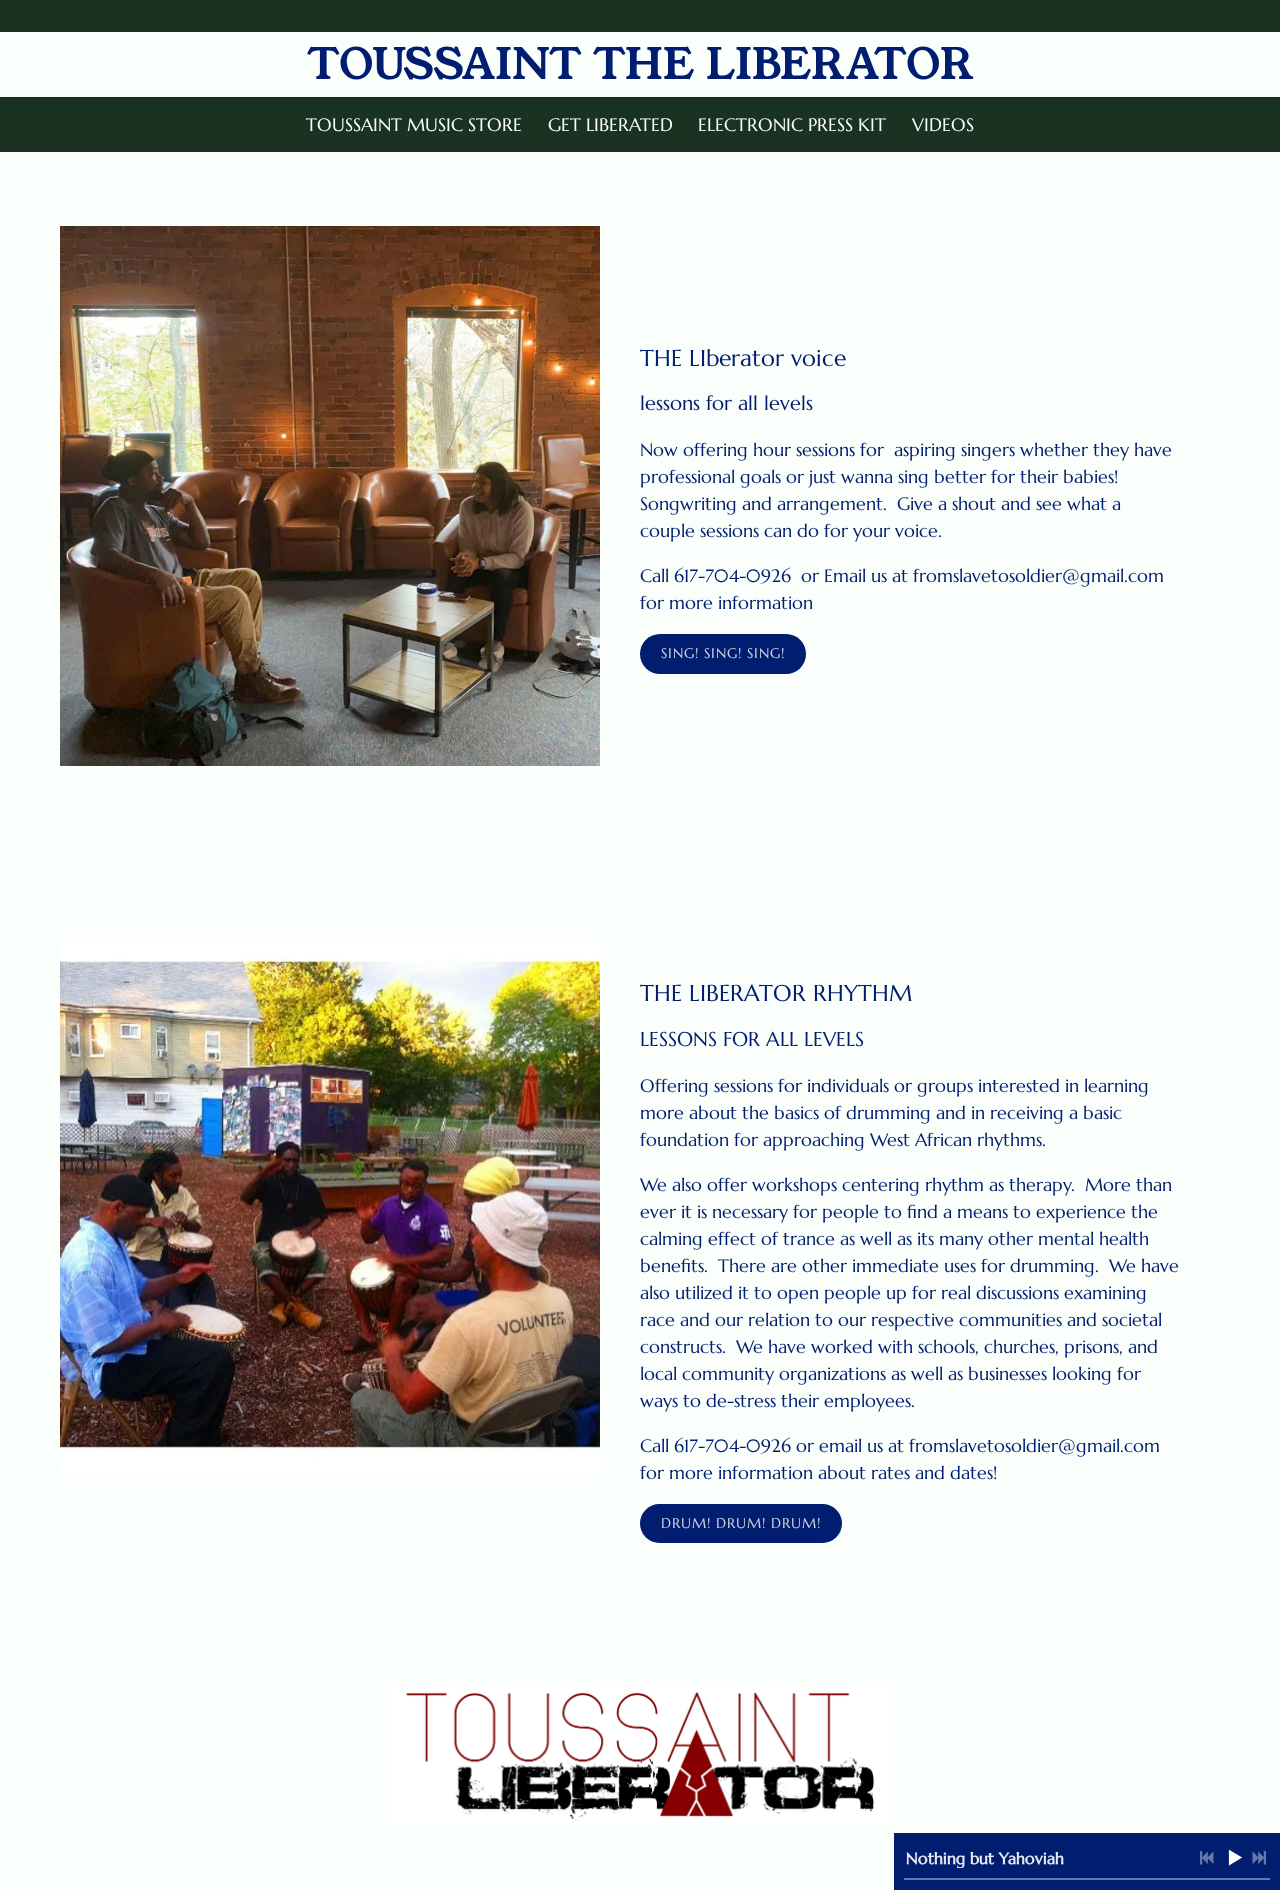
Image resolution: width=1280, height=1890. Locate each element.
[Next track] (1259, 1858)
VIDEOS (943, 124)
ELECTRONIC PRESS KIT (792, 124)
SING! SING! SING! (723, 653)
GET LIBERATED (610, 124)
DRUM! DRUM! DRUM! (741, 1523)
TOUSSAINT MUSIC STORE (414, 124)
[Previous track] (1207, 1858)
